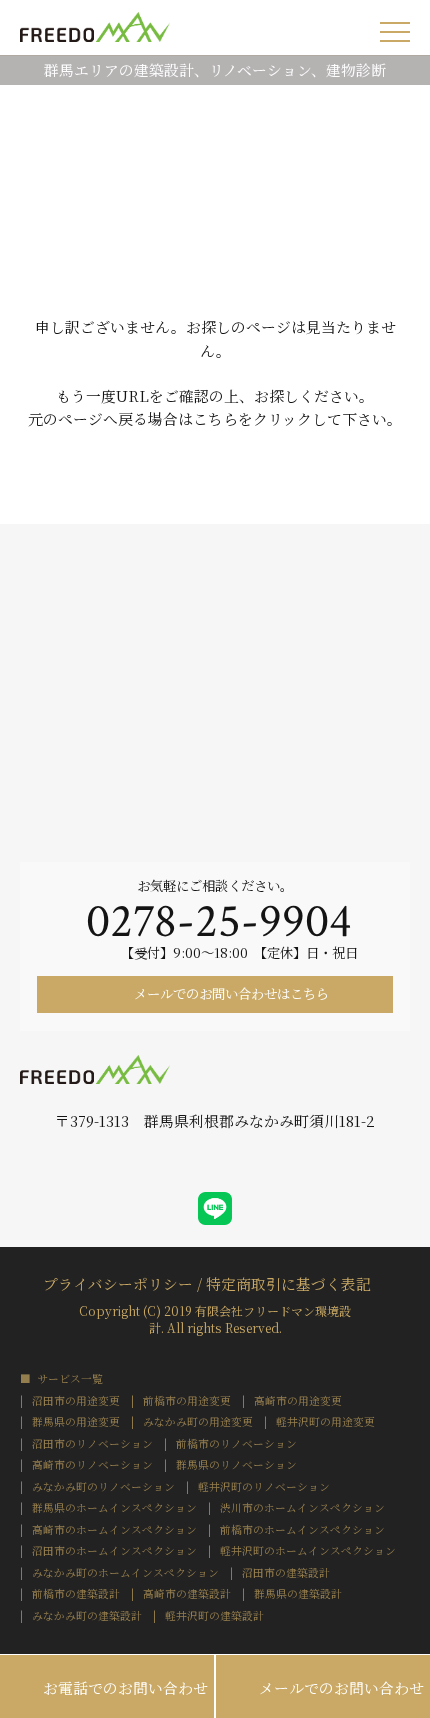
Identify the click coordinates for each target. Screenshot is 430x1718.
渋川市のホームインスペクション (302, 1508)
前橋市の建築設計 (76, 1594)
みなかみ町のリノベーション (103, 1487)
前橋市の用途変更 (187, 1401)
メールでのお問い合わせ (323, 1686)
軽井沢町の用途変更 (325, 1422)
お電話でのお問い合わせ (107, 1686)
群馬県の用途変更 (76, 1422)
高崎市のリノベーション (92, 1465)
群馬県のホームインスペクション (114, 1508)
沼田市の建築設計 (286, 1573)
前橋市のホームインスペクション (302, 1530)
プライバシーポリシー (118, 1282)
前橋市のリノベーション (236, 1444)
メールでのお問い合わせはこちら (230, 993)
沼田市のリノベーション (92, 1444)
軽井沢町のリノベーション (264, 1487)
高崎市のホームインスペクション (114, 1530)
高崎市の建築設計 (187, 1594)
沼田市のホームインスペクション (114, 1551)
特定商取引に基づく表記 (288, 1282)
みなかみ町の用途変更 (198, 1422)
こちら (215, 418)
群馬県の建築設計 (298, 1594)
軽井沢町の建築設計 (214, 1616)
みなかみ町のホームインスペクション (125, 1573)
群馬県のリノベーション (236, 1465)
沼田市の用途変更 (76, 1401)
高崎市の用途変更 (298, 1401)
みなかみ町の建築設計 (87, 1616)
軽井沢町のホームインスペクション (308, 1551)
